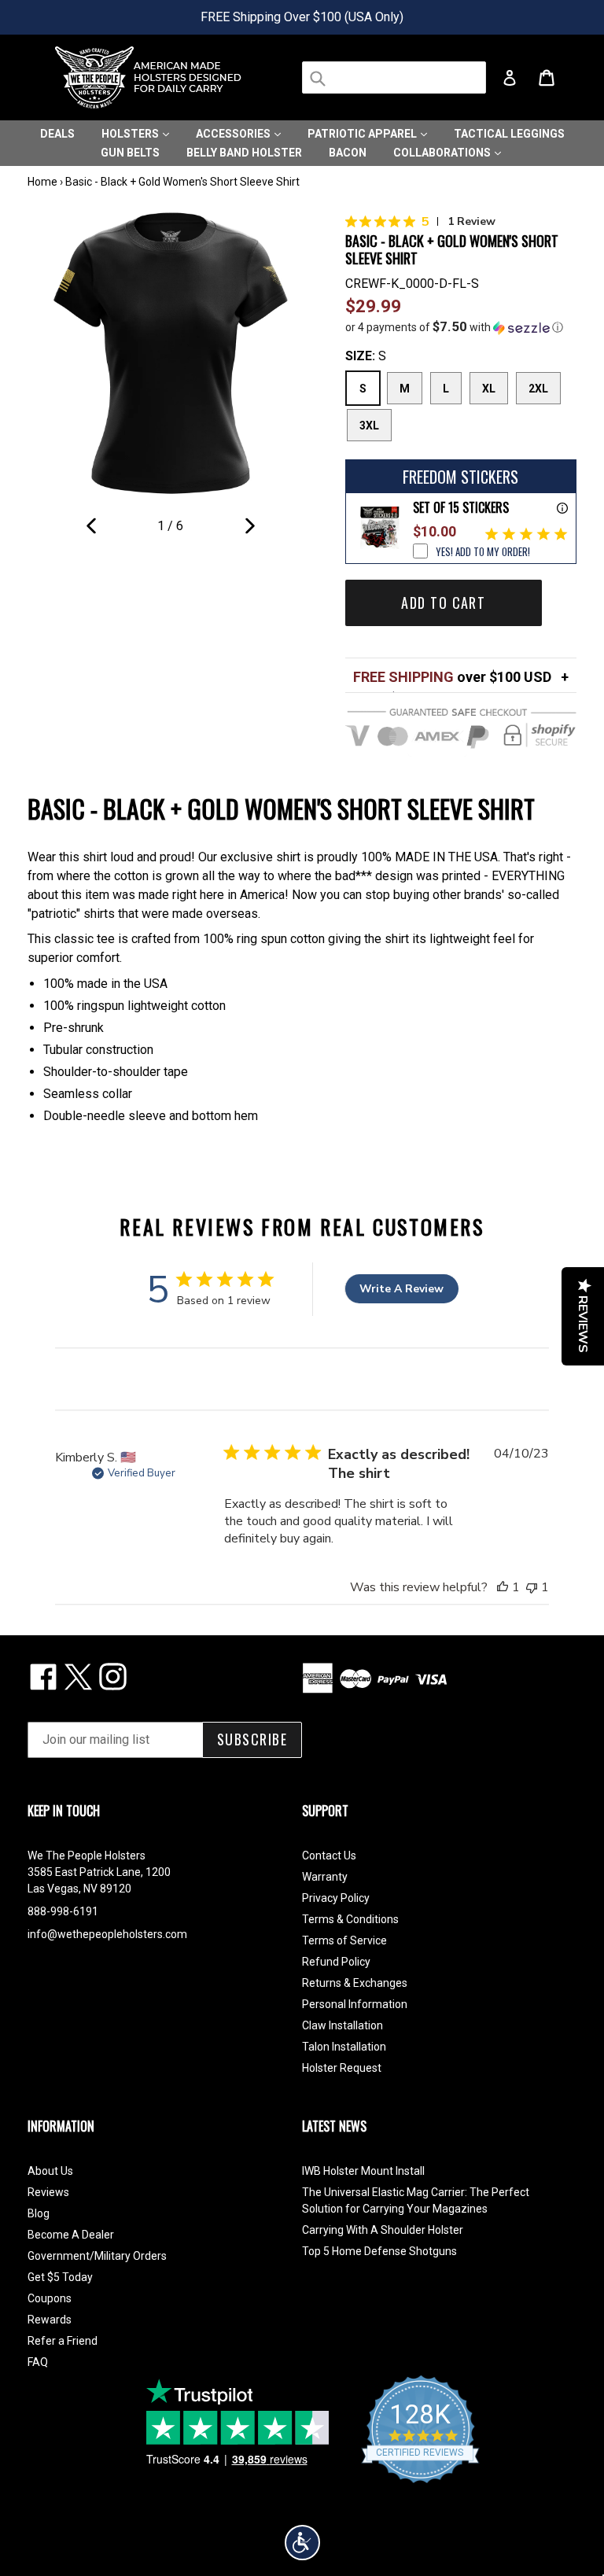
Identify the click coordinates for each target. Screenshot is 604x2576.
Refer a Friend (63, 2341)
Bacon (348, 153)
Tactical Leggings (509, 134)
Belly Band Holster (244, 153)
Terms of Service (344, 1940)
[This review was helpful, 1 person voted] (503, 1587)
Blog (39, 2213)
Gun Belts (130, 153)
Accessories (234, 134)
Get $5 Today (60, 2277)
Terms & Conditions (350, 1919)
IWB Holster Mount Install (363, 2171)
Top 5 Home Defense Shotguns (379, 2251)
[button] (461, 327)
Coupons (50, 2298)
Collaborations (443, 153)
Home (42, 182)
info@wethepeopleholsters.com (107, 1934)
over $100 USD (452, 677)
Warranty (325, 1877)
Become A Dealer (71, 2235)
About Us (50, 2171)
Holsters (131, 134)
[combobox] (394, 77)
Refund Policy (336, 1962)
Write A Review (401, 1289)
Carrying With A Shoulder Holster (383, 2230)
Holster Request (342, 2068)
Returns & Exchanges (355, 1983)
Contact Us (329, 1856)
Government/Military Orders (97, 2256)
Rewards (50, 2320)
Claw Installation (343, 2025)
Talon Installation (344, 2047)
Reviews (48, 2192)
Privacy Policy (336, 1898)
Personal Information (355, 2004)
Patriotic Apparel (363, 134)
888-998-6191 (63, 1911)
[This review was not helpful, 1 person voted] (532, 1587)
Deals (57, 134)
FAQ (38, 2362)
